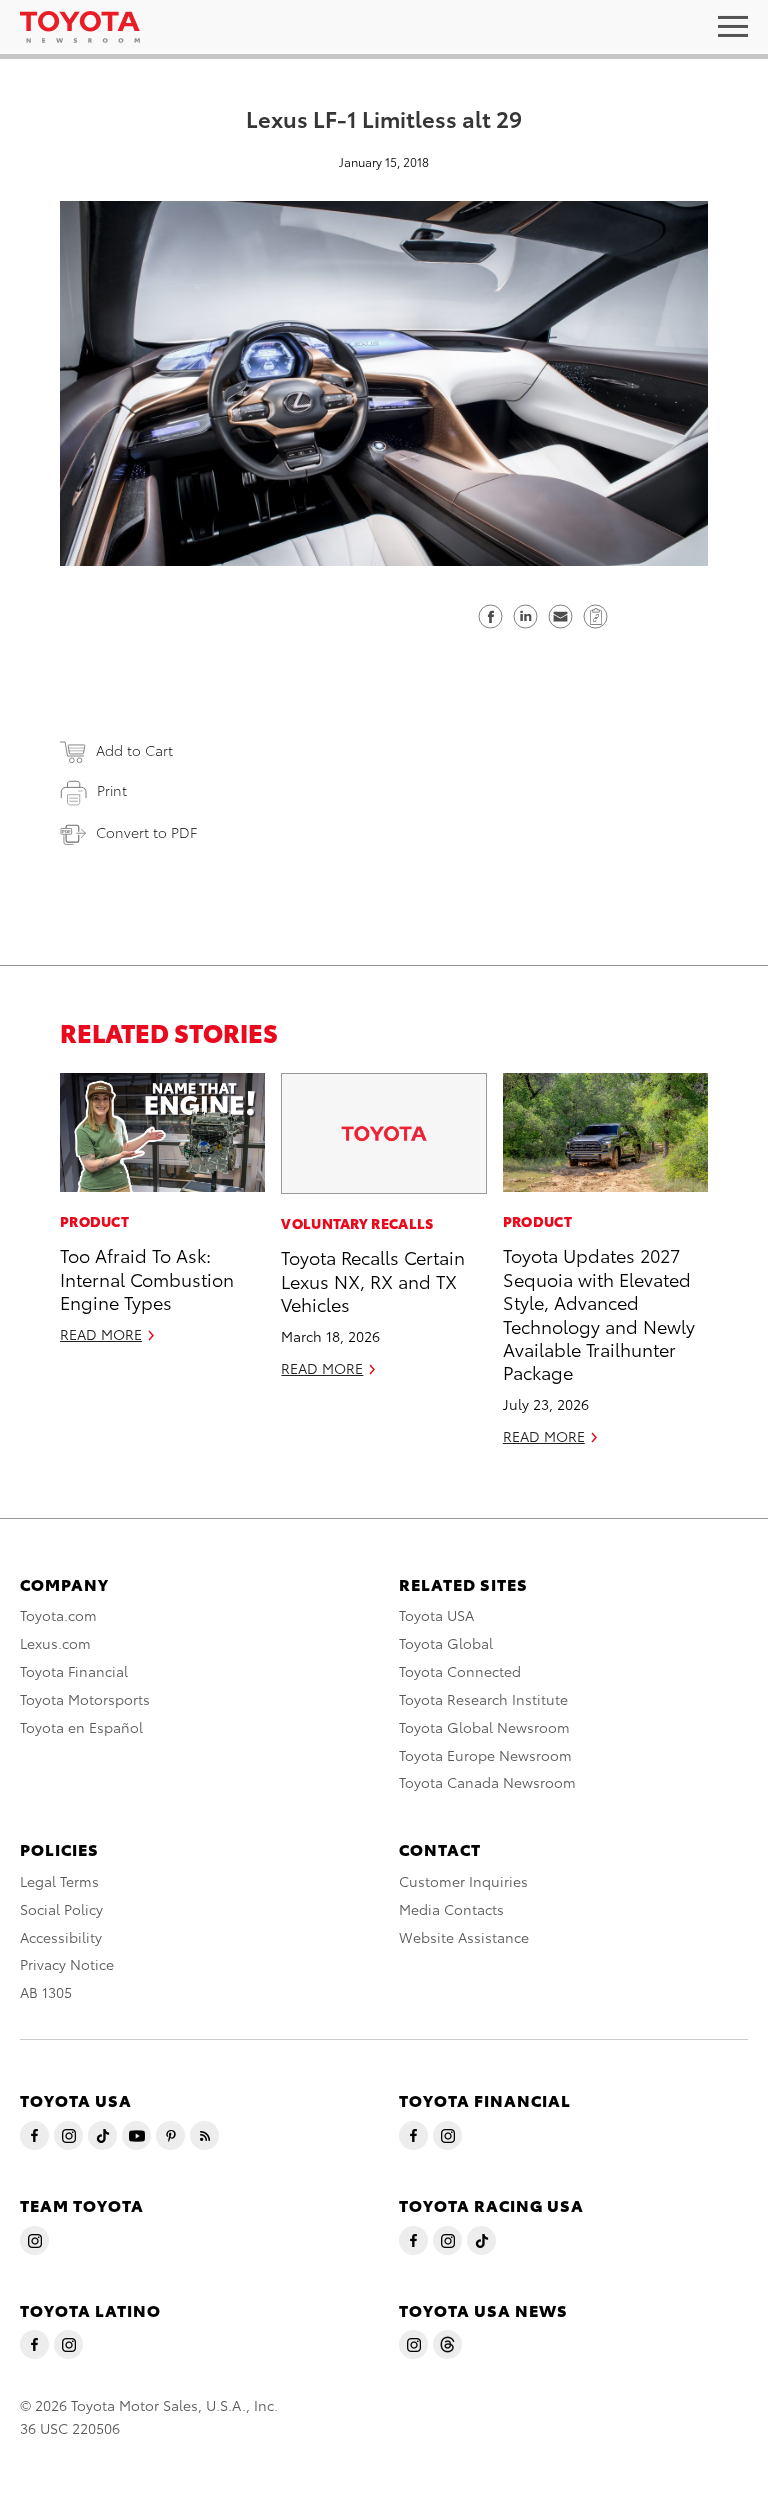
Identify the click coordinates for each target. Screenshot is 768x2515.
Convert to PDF (146, 832)
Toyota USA (436, 1615)
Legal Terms (59, 1881)
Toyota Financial (74, 1671)
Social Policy (61, 1909)
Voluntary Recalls (357, 1223)
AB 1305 (46, 1992)
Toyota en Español (81, 1727)
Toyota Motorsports (85, 1699)
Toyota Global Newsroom (484, 1727)
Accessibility (61, 1937)
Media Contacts (451, 1909)
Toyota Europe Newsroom (485, 1755)
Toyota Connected (460, 1671)
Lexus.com (55, 1643)
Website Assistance (464, 1937)
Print (112, 790)
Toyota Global (446, 1643)
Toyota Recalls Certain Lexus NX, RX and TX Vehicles (373, 1280)
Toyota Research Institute (483, 1699)
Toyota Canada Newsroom (487, 1782)
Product (94, 1221)
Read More (101, 1334)
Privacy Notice (67, 1964)
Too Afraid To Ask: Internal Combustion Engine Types (147, 1278)
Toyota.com (58, 1615)
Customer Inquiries (463, 1881)
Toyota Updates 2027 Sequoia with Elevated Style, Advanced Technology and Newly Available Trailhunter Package (599, 1313)
